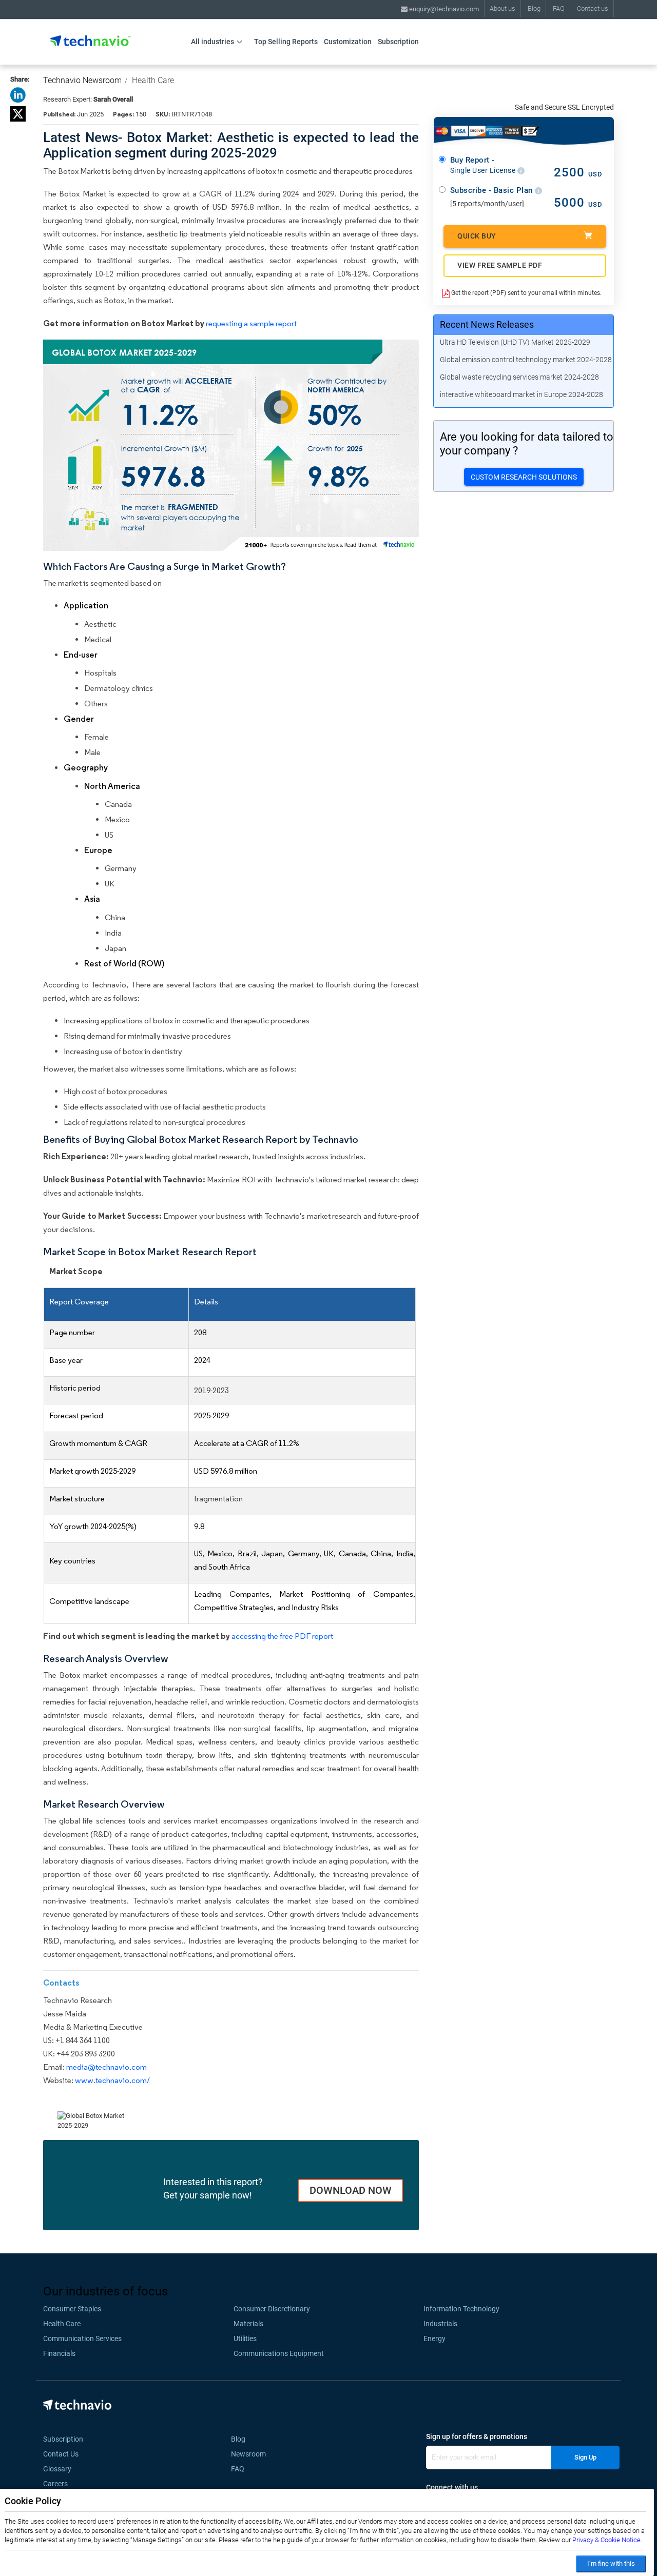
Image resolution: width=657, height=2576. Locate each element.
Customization (348, 42)
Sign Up (585, 2457)
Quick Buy (477, 236)
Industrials (440, 2324)
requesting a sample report (251, 323)
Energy (434, 2339)
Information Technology (461, 2309)
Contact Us (61, 2454)
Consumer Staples (72, 2309)
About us (503, 8)
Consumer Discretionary (272, 2309)
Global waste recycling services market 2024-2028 (519, 377)
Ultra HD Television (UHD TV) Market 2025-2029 (515, 342)
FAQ (559, 8)
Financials (59, 2353)
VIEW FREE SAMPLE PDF (500, 265)
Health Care (153, 80)
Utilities (245, 2339)
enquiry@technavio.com (443, 9)
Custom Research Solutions (524, 477)
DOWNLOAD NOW (351, 2190)
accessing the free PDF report (282, 1636)
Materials (248, 2324)
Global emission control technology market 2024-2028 (526, 360)
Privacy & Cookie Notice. (607, 2540)
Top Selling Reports (286, 42)
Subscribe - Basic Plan (493, 190)
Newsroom (252, 2454)
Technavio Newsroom (82, 80)
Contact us (593, 8)
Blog (534, 8)
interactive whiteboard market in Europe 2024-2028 (521, 394)
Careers (55, 2484)
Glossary (57, 2469)
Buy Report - (484, 165)
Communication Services (82, 2339)
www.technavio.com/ (112, 2080)
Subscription (398, 42)
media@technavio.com (107, 2067)
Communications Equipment (279, 2353)
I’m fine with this (611, 2563)
